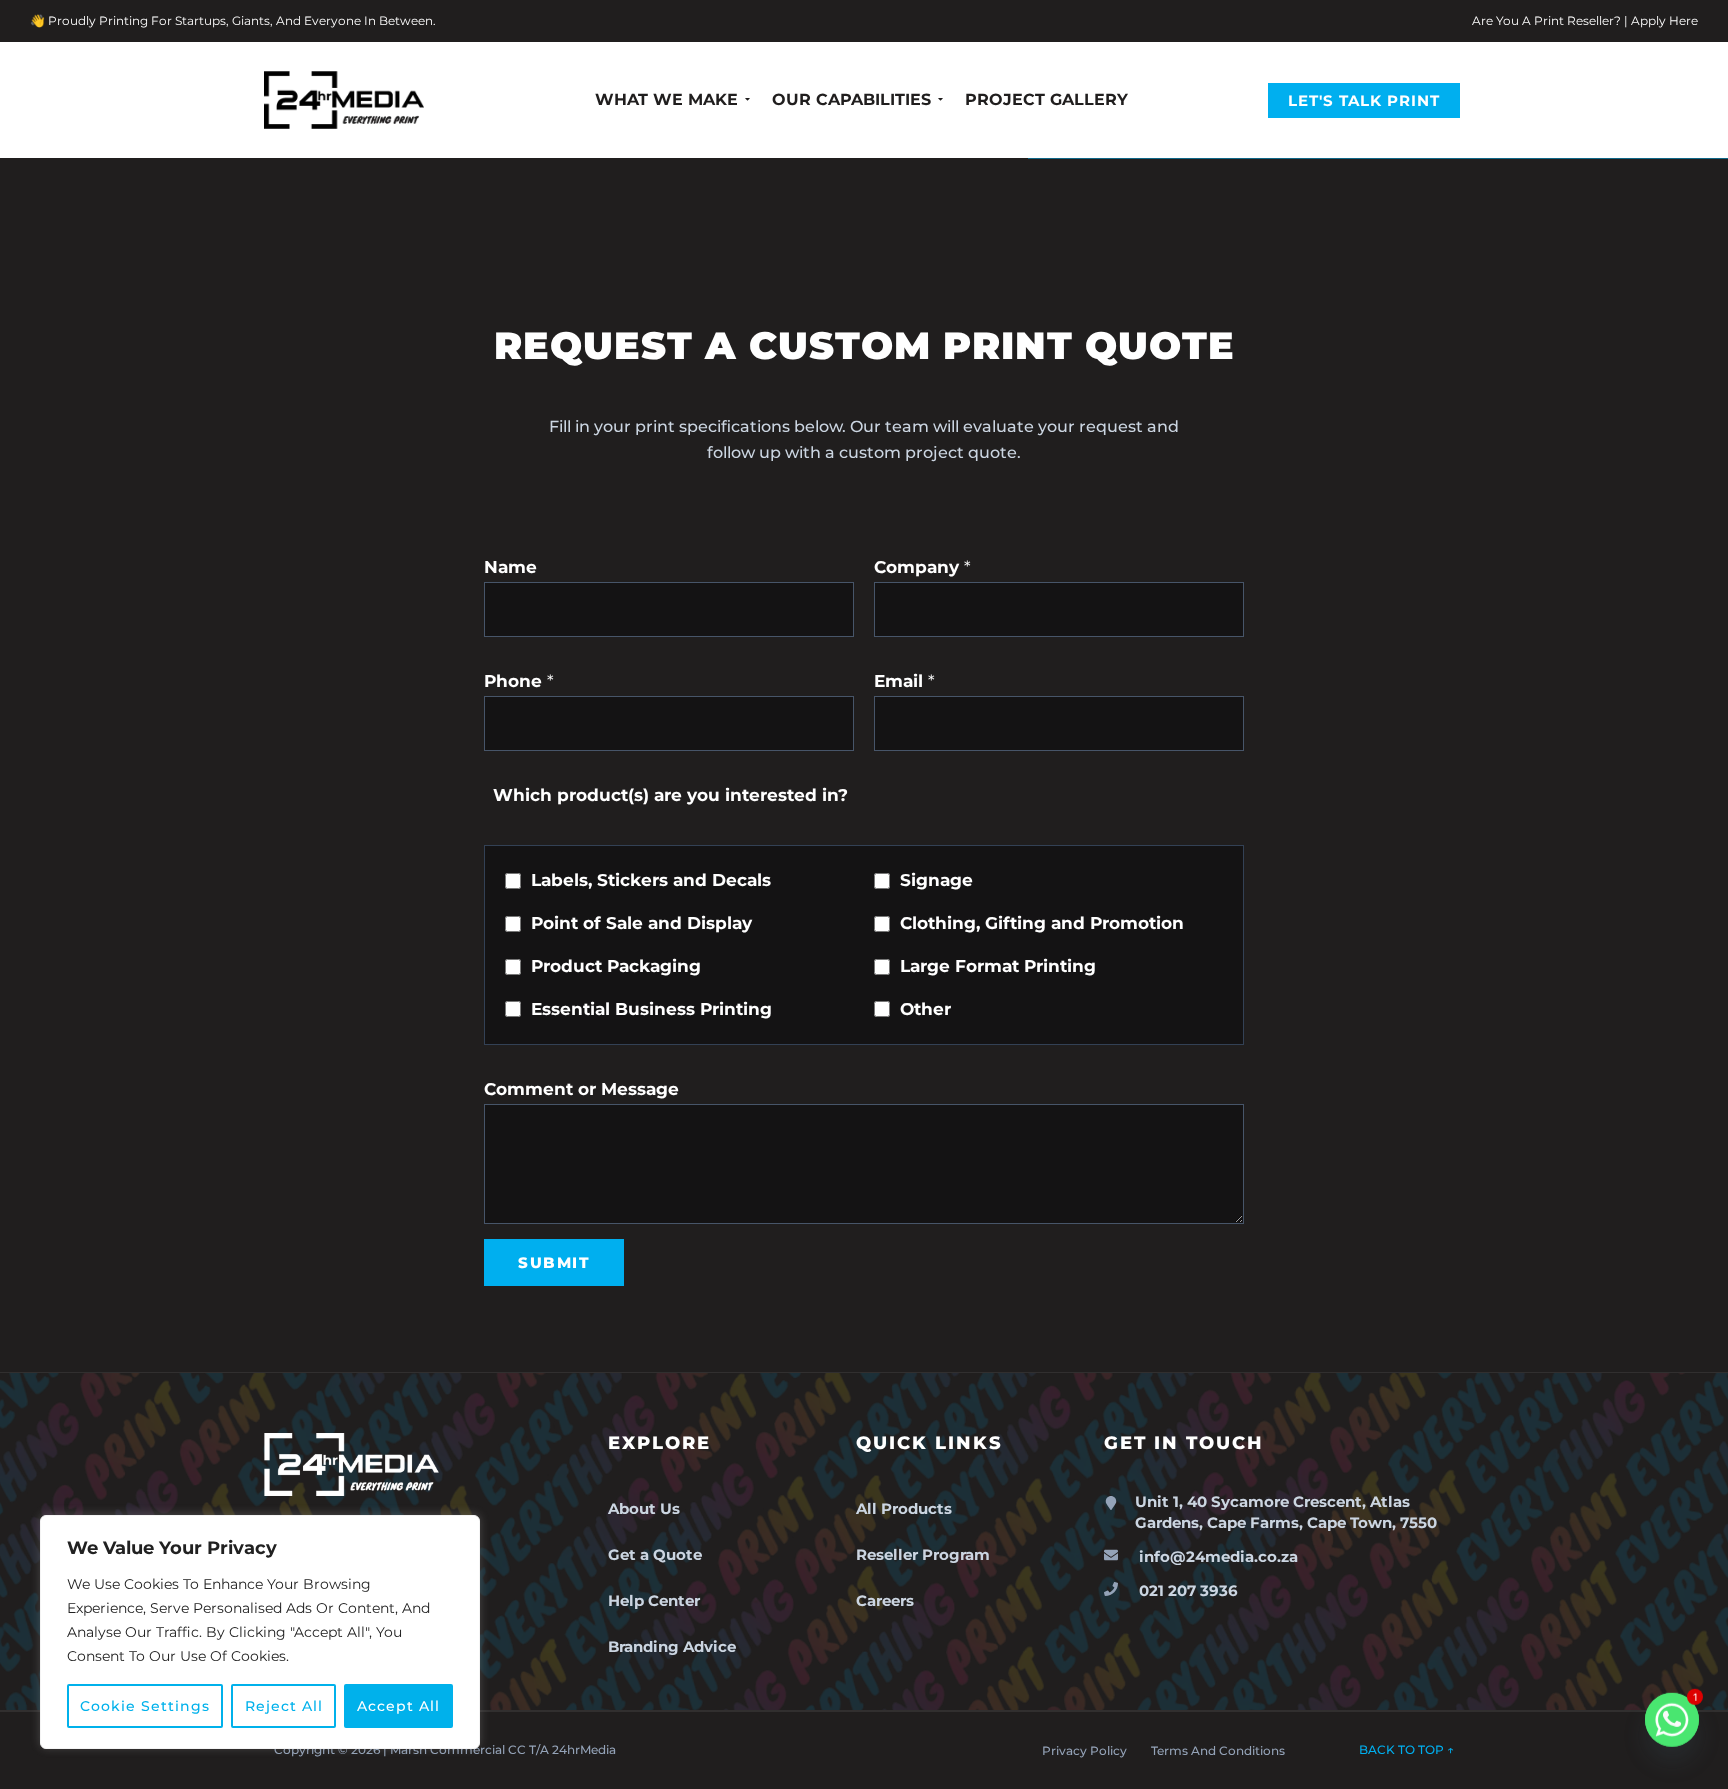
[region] (260, 1632)
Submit (554, 1262)
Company (922, 567)
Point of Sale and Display (641, 923)
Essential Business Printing (651, 1009)
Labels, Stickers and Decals (651, 880)
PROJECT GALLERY (1046, 99)
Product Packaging (616, 966)
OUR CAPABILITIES (851, 99)
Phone (519, 681)
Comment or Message (581, 1089)
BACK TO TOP (1406, 1749)
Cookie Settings (145, 1706)
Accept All (398, 1706)
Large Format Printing (998, 966)
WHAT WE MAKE (666, 99)
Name (510, 567)
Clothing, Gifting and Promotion (1042, 923)
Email (904, 681)
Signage (936, 880)
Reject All (284, 1706)
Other (925, 1009)
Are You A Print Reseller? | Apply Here (1585, 20)
